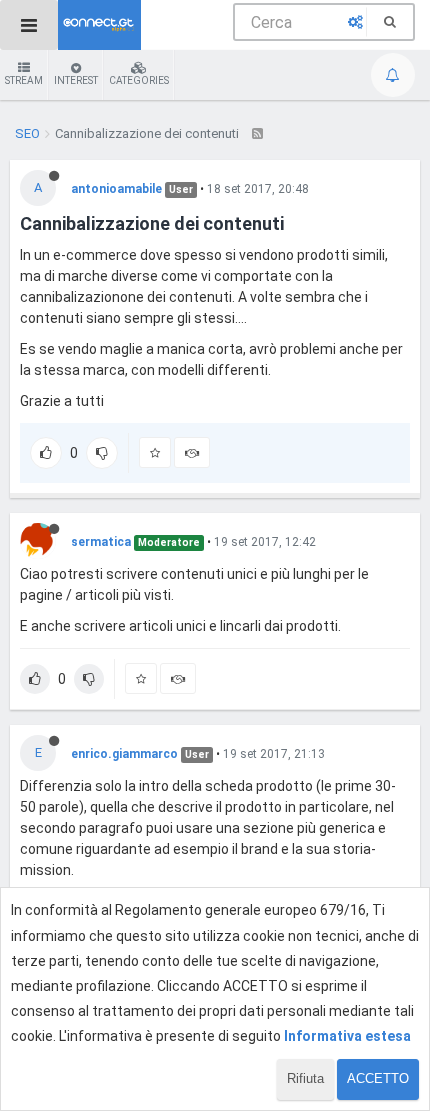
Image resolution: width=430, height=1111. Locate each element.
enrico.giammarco (124, 754)
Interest (76, 80)
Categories (139, 80)
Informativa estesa (347, 1036)
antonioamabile (116, 189)
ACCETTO (378, 1078)
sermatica (101, 542)
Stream (24, 80)
